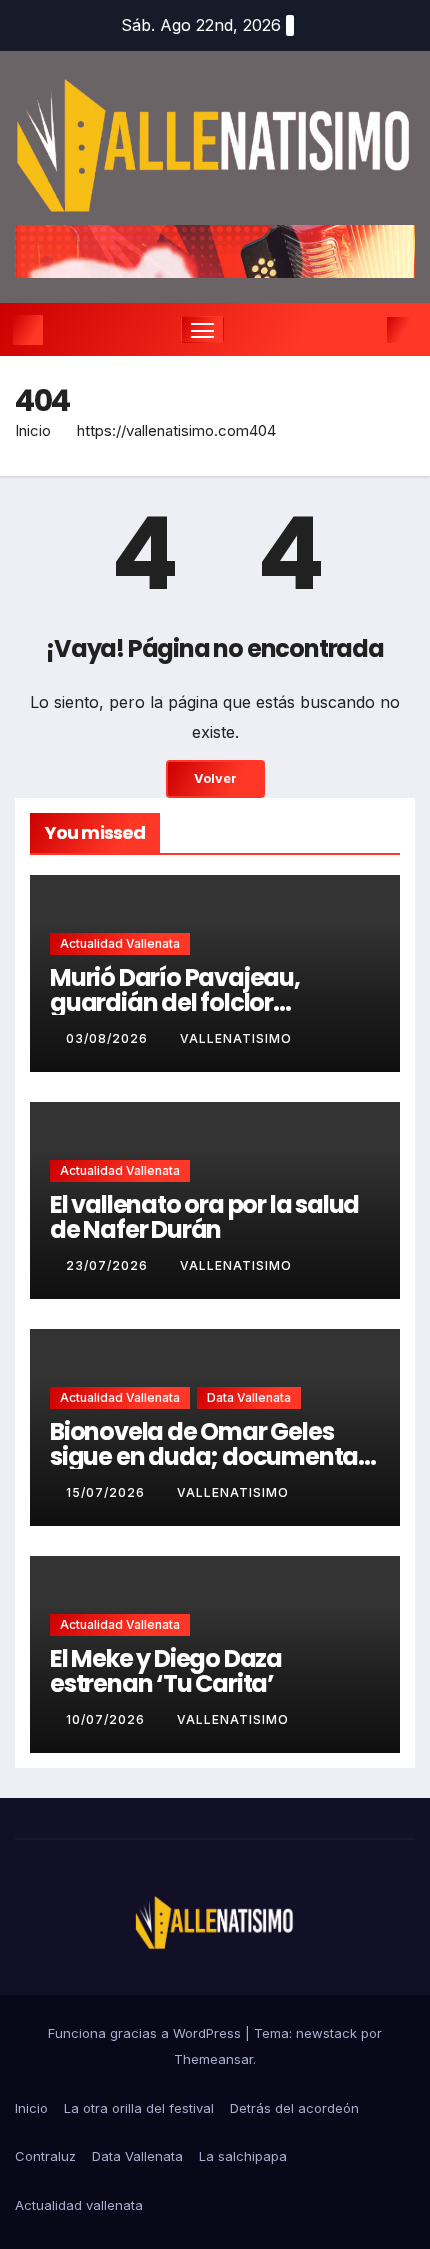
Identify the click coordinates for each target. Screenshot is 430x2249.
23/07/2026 (109, 1265)
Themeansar (213, 2059)
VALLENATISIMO (236, 1038)
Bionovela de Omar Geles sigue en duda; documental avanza (207, 1456)
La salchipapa (243, 2156)
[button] (368, 330)
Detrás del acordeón (294, 2108)
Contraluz (45, 2156)
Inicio (33, 430)
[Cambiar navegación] (203, 330)
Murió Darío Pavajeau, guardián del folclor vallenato (175, 1002)
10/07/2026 (107, 1719)
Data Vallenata (249, 1397)
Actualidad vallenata (120, 943)
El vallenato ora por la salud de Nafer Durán (204, 1217)
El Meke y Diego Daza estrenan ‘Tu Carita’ (166, 1671)
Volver (215, 778)
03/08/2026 (109, 1038)
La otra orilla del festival (139, 2108)
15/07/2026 (107, 1492)
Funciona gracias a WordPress (146, 2033)
